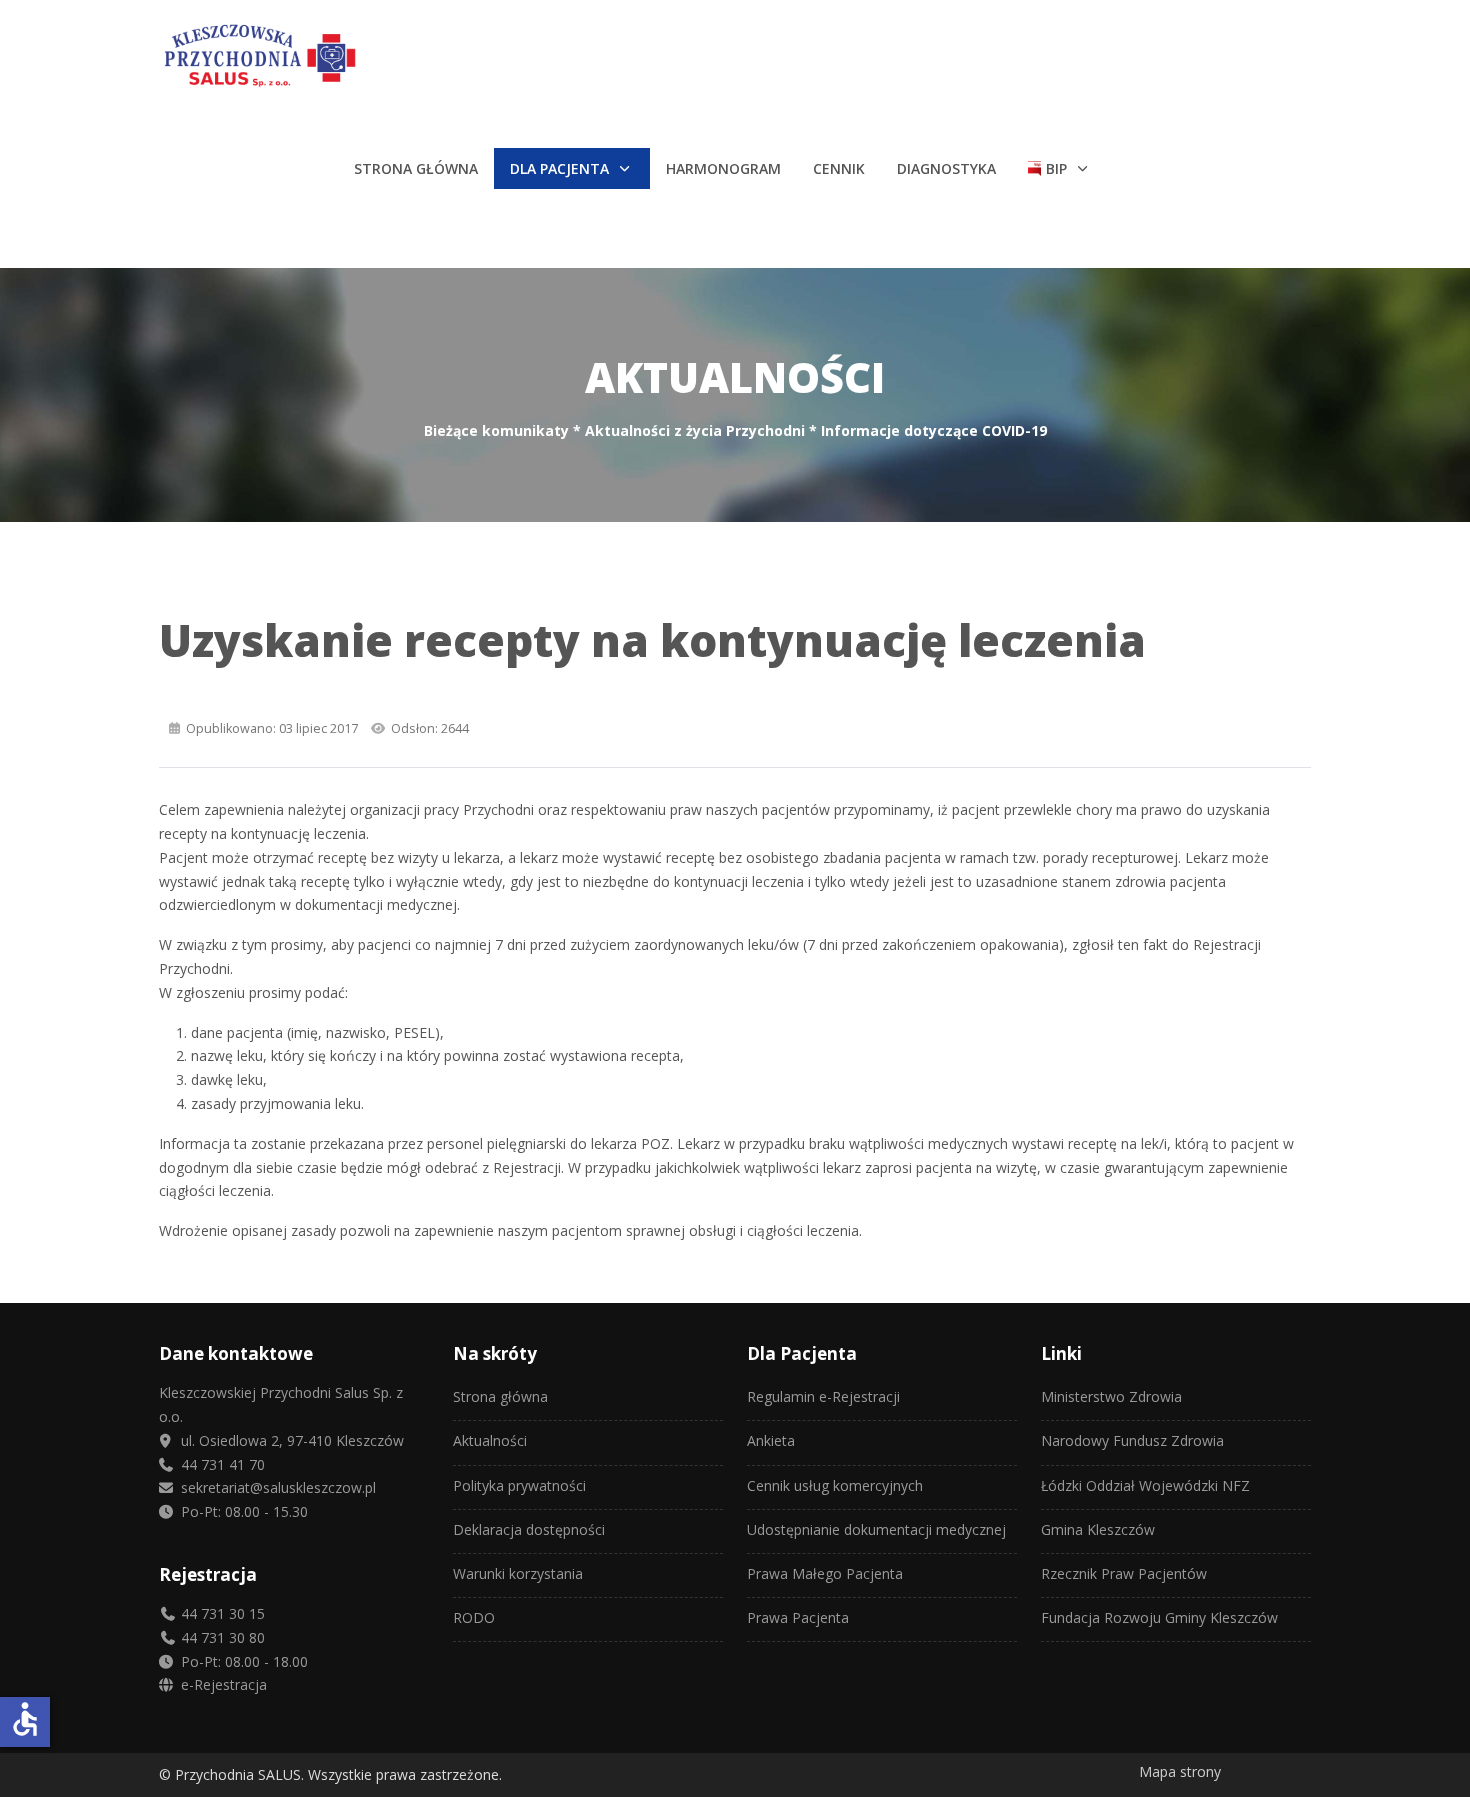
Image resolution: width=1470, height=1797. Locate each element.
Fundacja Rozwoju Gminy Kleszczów (1159, 1617)
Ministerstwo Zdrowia (1111, 1396)
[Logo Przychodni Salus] (343, 56)
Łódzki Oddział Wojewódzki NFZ (1145, 1485)
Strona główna (500, 1396)
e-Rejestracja (222, 1684)
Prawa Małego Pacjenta (825, 1573)
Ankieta (771, 1440)
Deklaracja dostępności (529, 1529)
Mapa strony (1180, 1771)
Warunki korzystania (518, 1573)
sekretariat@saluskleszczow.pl (276, 1487)
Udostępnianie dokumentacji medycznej (876, 1529)
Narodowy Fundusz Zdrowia (1132, 1440)
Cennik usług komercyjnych (835, 1485)
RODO (474, 1617)
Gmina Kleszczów (1098, 1529)
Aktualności (490, 1440)
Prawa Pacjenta (798, 1617)
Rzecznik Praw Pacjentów (1124, 1573)
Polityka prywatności (519, 1485)
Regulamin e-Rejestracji (823, 1396)
